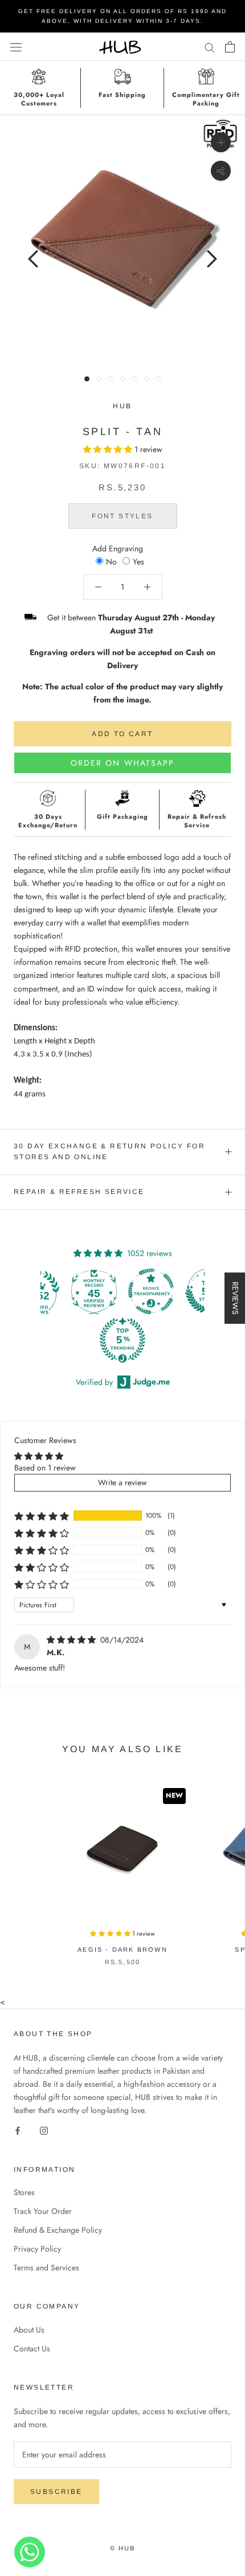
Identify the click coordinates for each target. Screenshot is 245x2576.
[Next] (212, 259)
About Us (29, 2330)
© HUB (123, 2548)
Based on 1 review (45, 1468)
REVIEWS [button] (235, 1298)
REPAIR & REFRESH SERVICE (79, 1192)
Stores (24, 2192)
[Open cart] (230, 47)
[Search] (210, 46)
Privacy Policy (37, 2249)
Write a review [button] (122, 1482)
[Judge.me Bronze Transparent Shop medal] (151, 1291)
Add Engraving (118, 548)
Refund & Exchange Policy (58, 2230)
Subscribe (56, 2492)
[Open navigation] (16, 47)
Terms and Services (46, 2268)
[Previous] (33, 259)
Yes (138, 562)
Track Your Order (43, 2211)
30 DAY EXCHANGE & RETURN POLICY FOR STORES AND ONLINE (109, 1152)
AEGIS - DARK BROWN (122, 1949)
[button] (109, 449)
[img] (72, 1640)
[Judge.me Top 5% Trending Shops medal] (122, 1340)
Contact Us (32, 2349)
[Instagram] (44, 2130)
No (111, 562)
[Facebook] (18, 2130)
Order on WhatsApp (123, 763)
